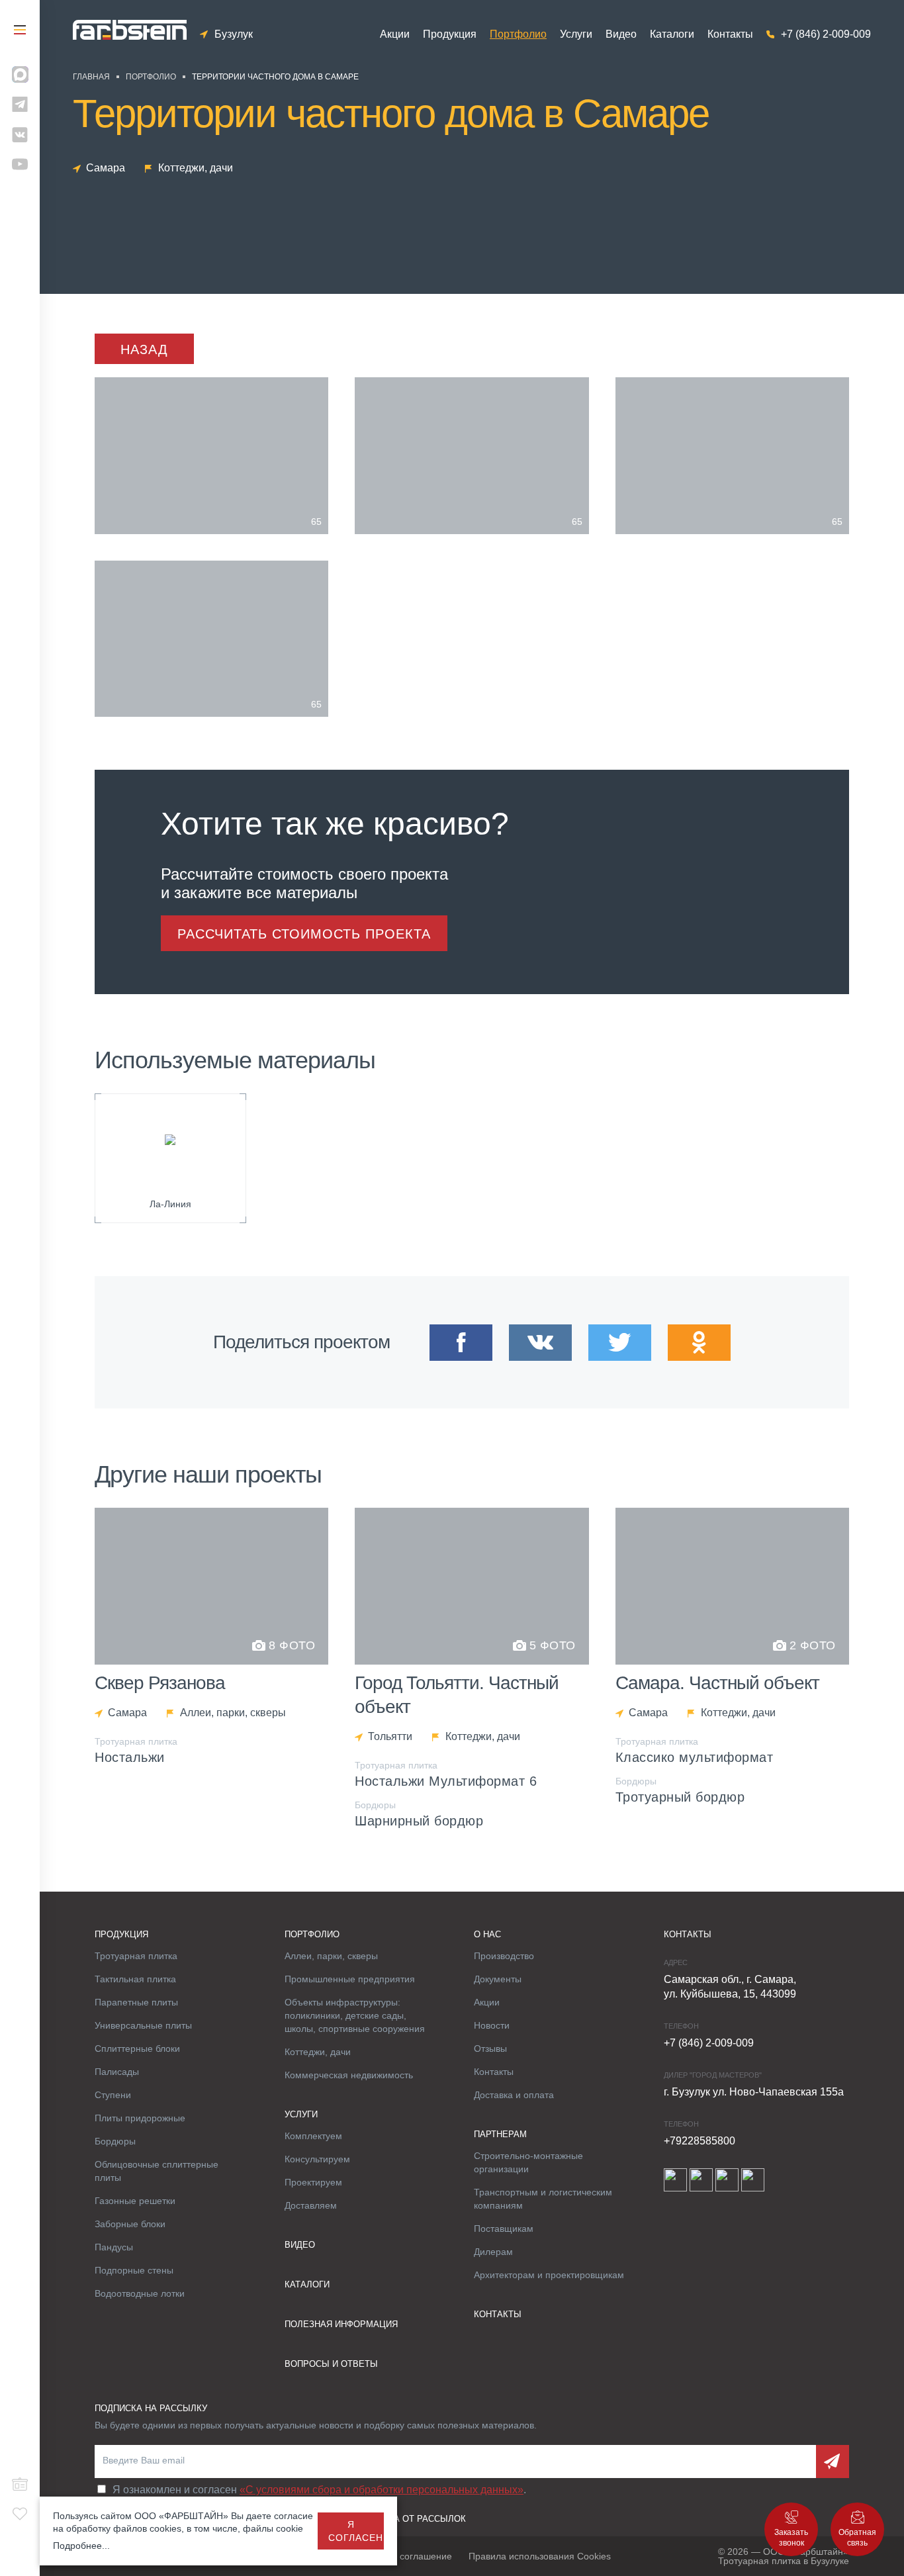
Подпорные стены (134, 2270)
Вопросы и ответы (331, 2364)
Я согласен (356, 2531)
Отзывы (490, 2048)
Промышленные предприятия (350, 1979)
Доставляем (311, 2205)
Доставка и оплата (514, 2095)
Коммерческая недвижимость (349, 2075)
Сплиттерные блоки (137, 2048)
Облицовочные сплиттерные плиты (157, 2171)
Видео (621, 34)
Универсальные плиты (143, 2025)
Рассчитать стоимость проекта (304, 934)
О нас (487, 1934)
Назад (144, 349)
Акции (395, 34)
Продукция (450, 34)
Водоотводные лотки (140, 2293)
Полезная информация (341, 2324)
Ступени (113, 2095)
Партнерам (500, 2134)
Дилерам (493, 2252)
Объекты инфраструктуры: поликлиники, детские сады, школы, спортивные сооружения (355, 2015)
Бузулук (234, 34)
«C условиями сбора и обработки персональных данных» (382, 2490)
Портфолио (518, 34)
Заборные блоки (130, 2224)
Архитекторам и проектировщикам (549, 2275)
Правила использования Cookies (540, 2556)
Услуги (576, 34)
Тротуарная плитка (136, 1956)
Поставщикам (504, 2229)
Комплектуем (313, 2136)
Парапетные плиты (136, 2002)
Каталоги (672, 34)
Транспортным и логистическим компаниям (543, 2199)
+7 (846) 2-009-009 (826, 34)
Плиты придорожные (140, 2118)
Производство (504, 1956)
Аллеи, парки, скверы (331, 1956)
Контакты (730, 34)
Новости (492, 2025)
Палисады (117, 2072)
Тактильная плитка (135, 1979)
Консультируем (317, 2159)
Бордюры (115, 2141)
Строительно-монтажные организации (528, 2162)
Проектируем (313, 2182)
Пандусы (114, 2247)
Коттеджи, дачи (318, 2052)
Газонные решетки (135, 2201)
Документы (498, 1979)
